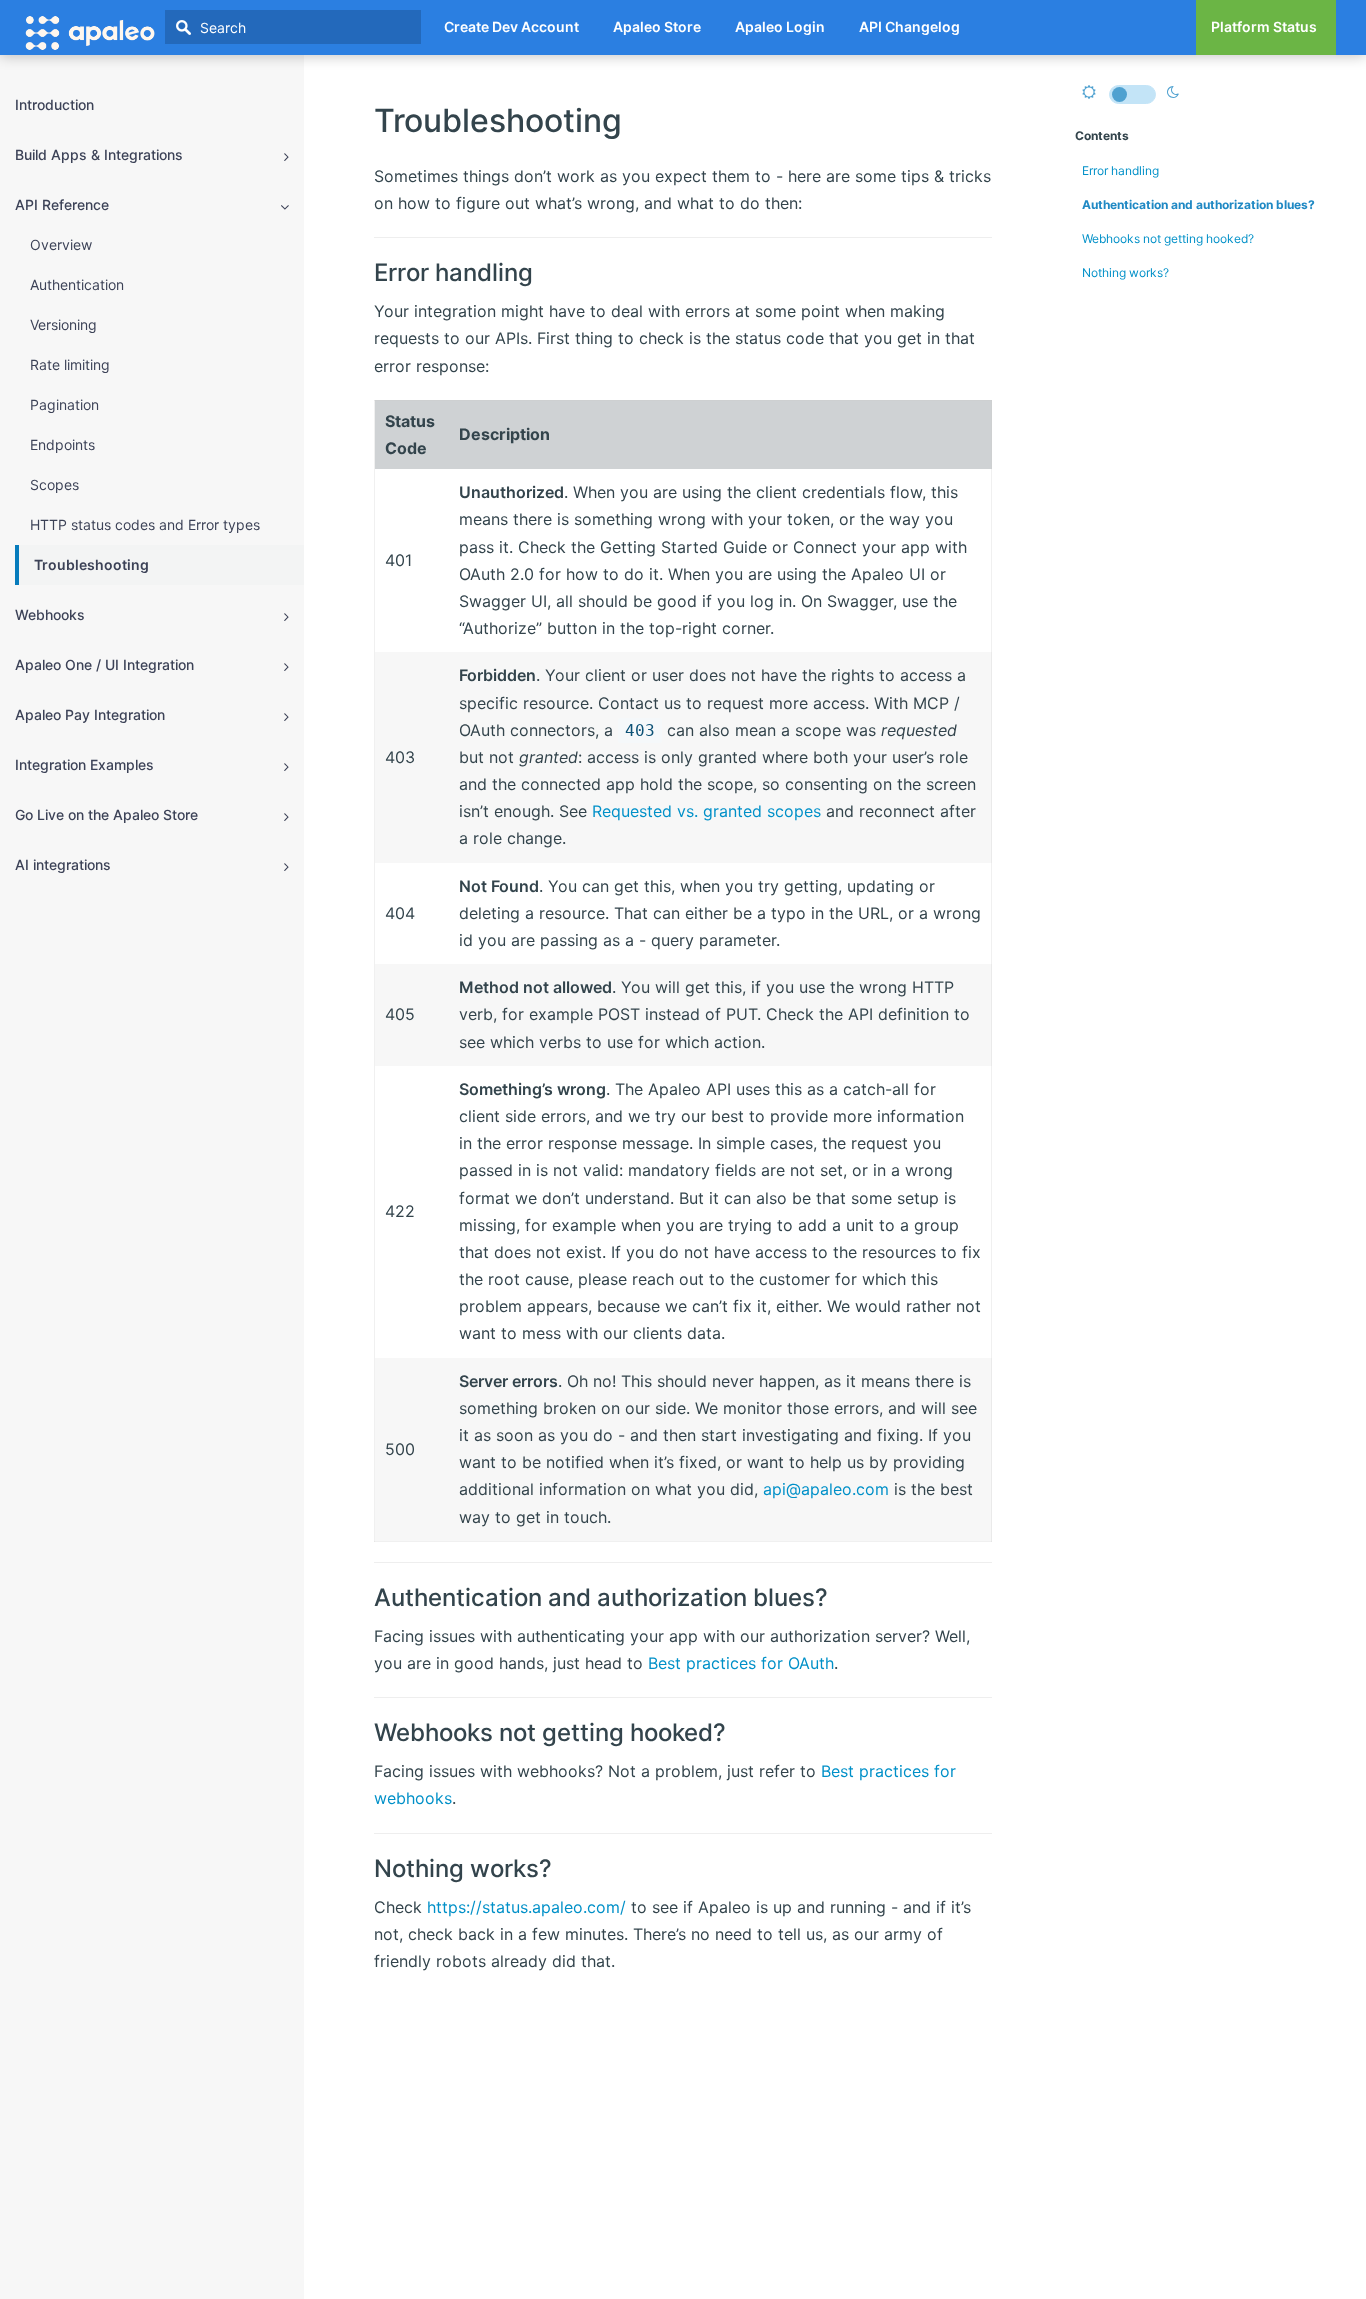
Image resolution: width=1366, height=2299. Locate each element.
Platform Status (1264, 26)
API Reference (62, 204)
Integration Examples (84, 764)
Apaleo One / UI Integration (104, 664)
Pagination (64, 404)
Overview (61, 244)
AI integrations (63, 864)
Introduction (54, 104)
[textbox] (293, 27)
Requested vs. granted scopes (706, 811)
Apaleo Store (657, 26)
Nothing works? (1125, 272)
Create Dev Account (511, 26)
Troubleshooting (91, 564)
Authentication (77, 284)
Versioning (63, 324)
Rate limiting (70, 364)
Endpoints (62, 444)
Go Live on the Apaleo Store (106, 814)
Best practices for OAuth (741, 1663)
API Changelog (909, 26)
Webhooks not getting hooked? (1168, 238)
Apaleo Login (780, 26)
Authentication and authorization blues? (1198, 204)
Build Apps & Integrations (99, 154)
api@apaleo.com (826, 1489)
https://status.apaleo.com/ (526, 1907)
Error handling (1120, 170)
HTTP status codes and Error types (145, 524)
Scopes (54, 484)
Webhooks (50, 614)
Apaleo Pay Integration (90, 714)
